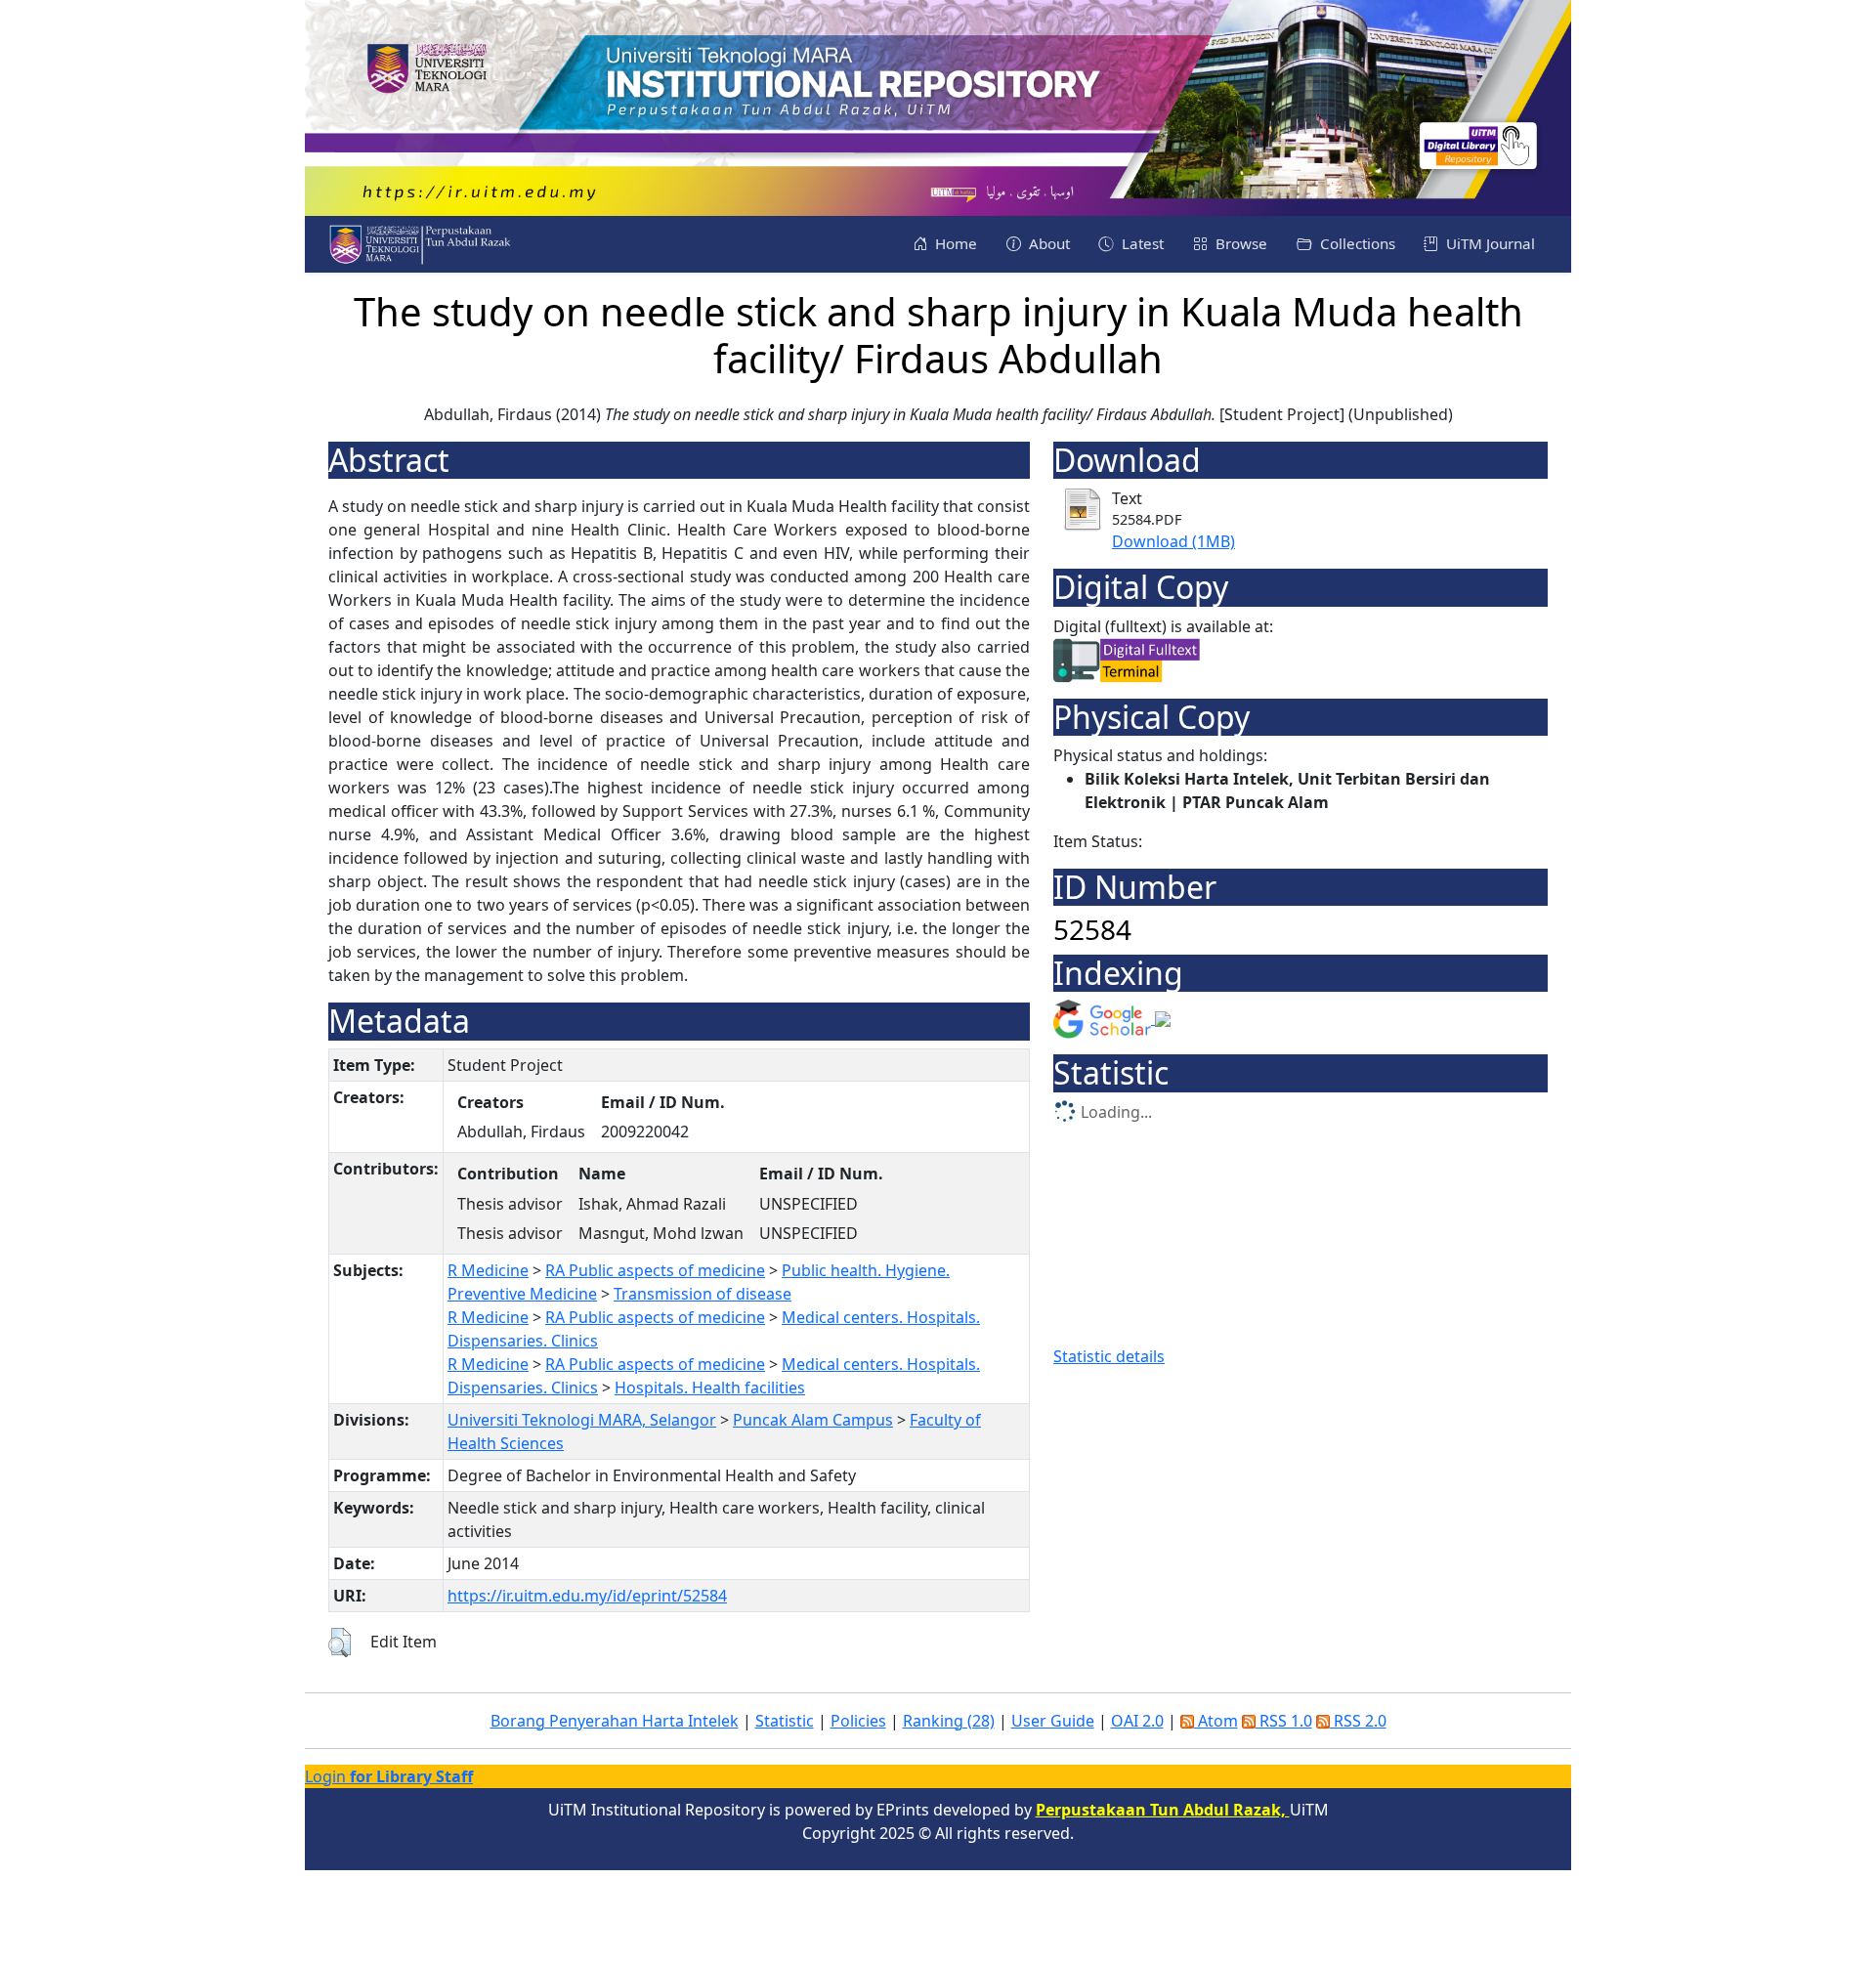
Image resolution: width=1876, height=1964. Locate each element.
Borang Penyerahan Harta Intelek (615, 1721)
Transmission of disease (703, 1294)
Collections (1356, 243)
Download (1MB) (1173, 541)
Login (389, 1776)
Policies (858, 1721)
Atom (1216, 1721)
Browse (1239, 243)
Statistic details (1109, 1356)
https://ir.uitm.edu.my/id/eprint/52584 (587, 1596)
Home (954, 243)
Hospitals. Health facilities (710, 1388)
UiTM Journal (1489, 243)
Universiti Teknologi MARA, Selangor (582, 1420)
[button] (340, 1643)
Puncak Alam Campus (813, 1420)
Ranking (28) (949, 1721)
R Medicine (488, 1270)
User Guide (1053, 1721)
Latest (1141, 243)
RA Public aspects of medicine (655, 1270)
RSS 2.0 (1358, 1721)
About (1047, 243)
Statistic (785, 1721)
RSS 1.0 (1284, 1721)
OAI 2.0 (1137, 1721)
